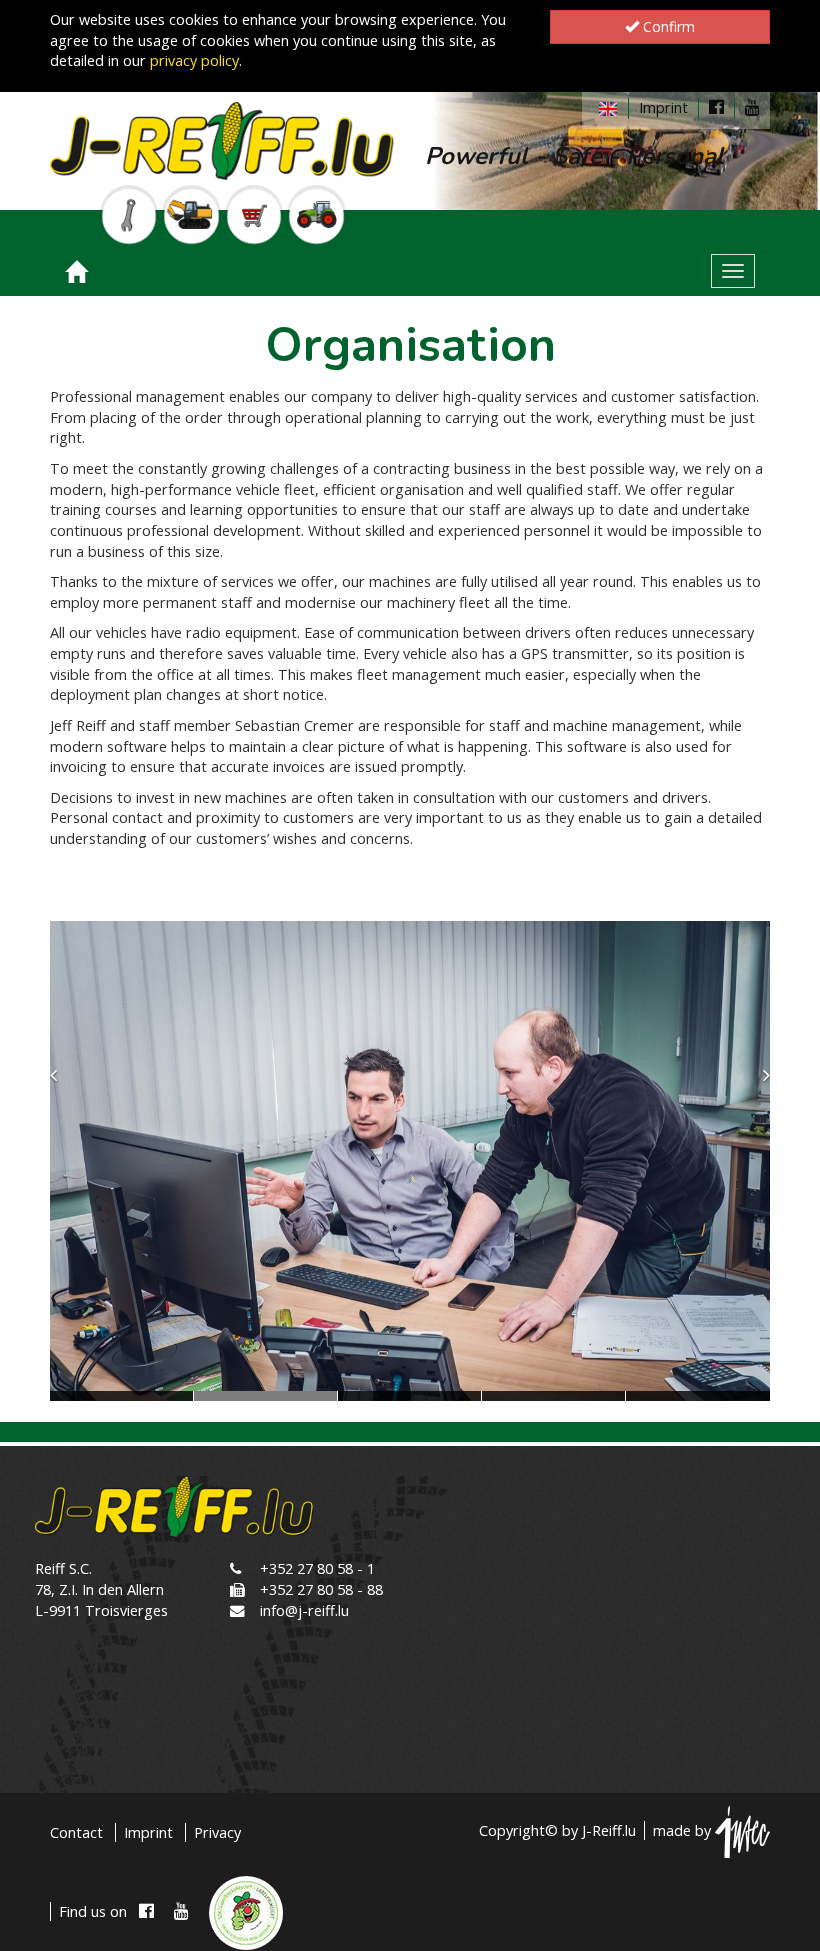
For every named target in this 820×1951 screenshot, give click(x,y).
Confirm (667, 26)
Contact (76, 1832)
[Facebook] (716, 107)
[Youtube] (752, 107)
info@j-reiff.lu (304, 1610)
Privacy (217, 1832)
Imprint (663, 107)
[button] (75, 1161)
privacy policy (194, 60)
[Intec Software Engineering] (742, 1830)
